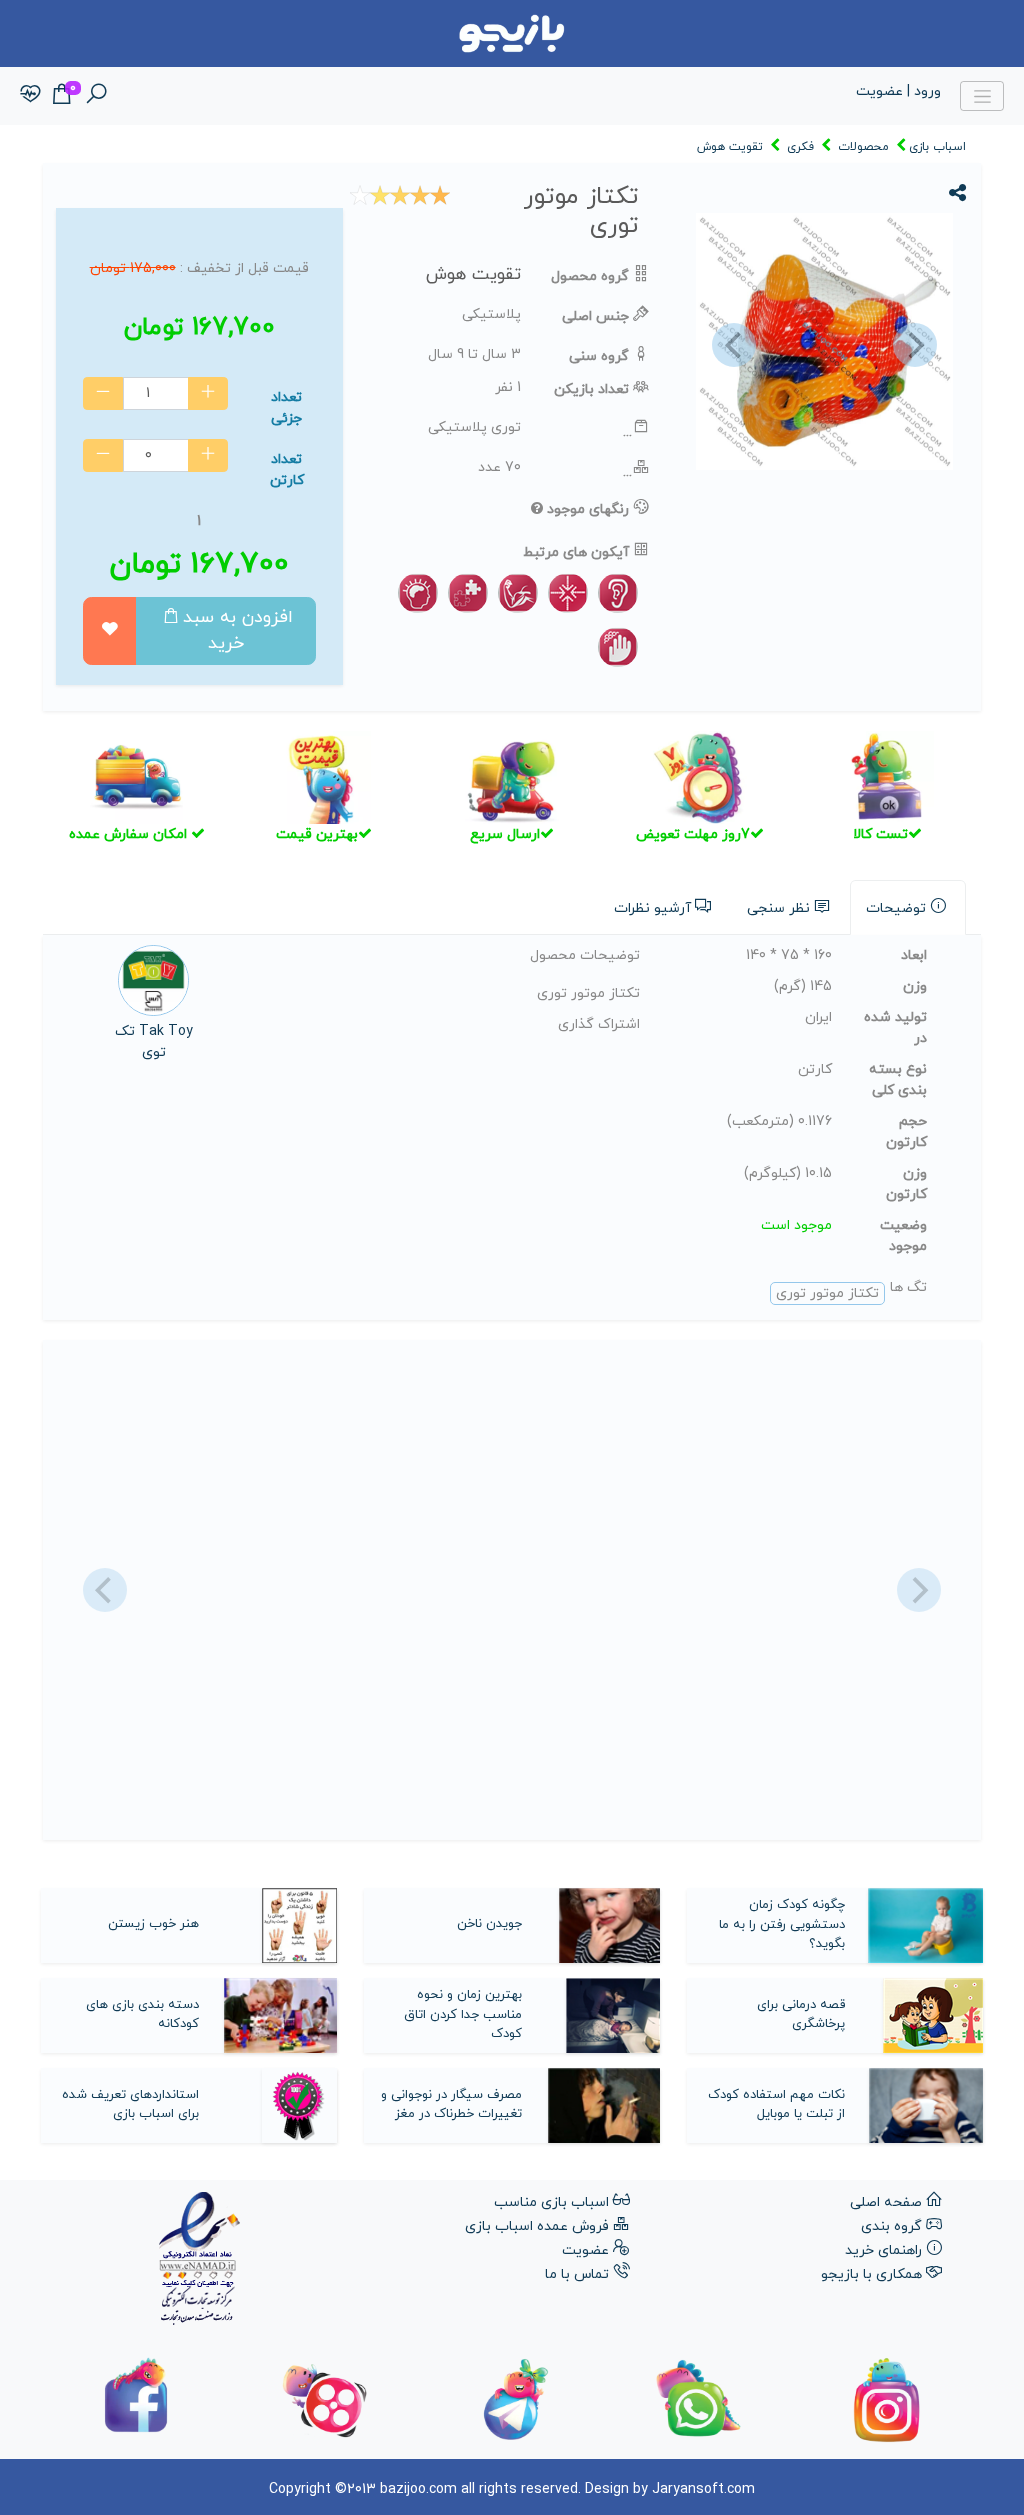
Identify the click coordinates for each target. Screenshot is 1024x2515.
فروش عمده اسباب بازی (537, 2226)
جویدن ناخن (489, 1924)
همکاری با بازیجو (871, 2274)
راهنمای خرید (883, 2250)
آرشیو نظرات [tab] (652, 908)
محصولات (863, 147)
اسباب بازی (937, 147)
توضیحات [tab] (896, 908)
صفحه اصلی (886, 2202)
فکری (800, 147)
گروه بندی (891, 2226)
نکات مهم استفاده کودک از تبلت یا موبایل (776, 2105)
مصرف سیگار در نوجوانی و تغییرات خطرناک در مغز (451, 2105)
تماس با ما (577, 2274)
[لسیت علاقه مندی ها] (30, 95)
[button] (731, 345)
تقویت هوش (730, 147)
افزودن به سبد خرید (238, 630)
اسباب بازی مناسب (551, 2202)
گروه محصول (590, 276)
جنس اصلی (595, 316)
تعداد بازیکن (591, 389)
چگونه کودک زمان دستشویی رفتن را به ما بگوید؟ (782, 1924)
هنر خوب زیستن (153, 1924)
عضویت (585, 2250)
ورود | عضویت (898, 91)
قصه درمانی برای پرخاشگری (801, 2015)
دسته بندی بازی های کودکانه (142, 2015)
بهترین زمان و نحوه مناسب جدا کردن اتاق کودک (463, 2014)
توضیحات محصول (585, 955)
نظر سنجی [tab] (778, 908)
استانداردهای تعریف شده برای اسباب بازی (130, 2105)
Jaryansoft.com (703, 2489)
